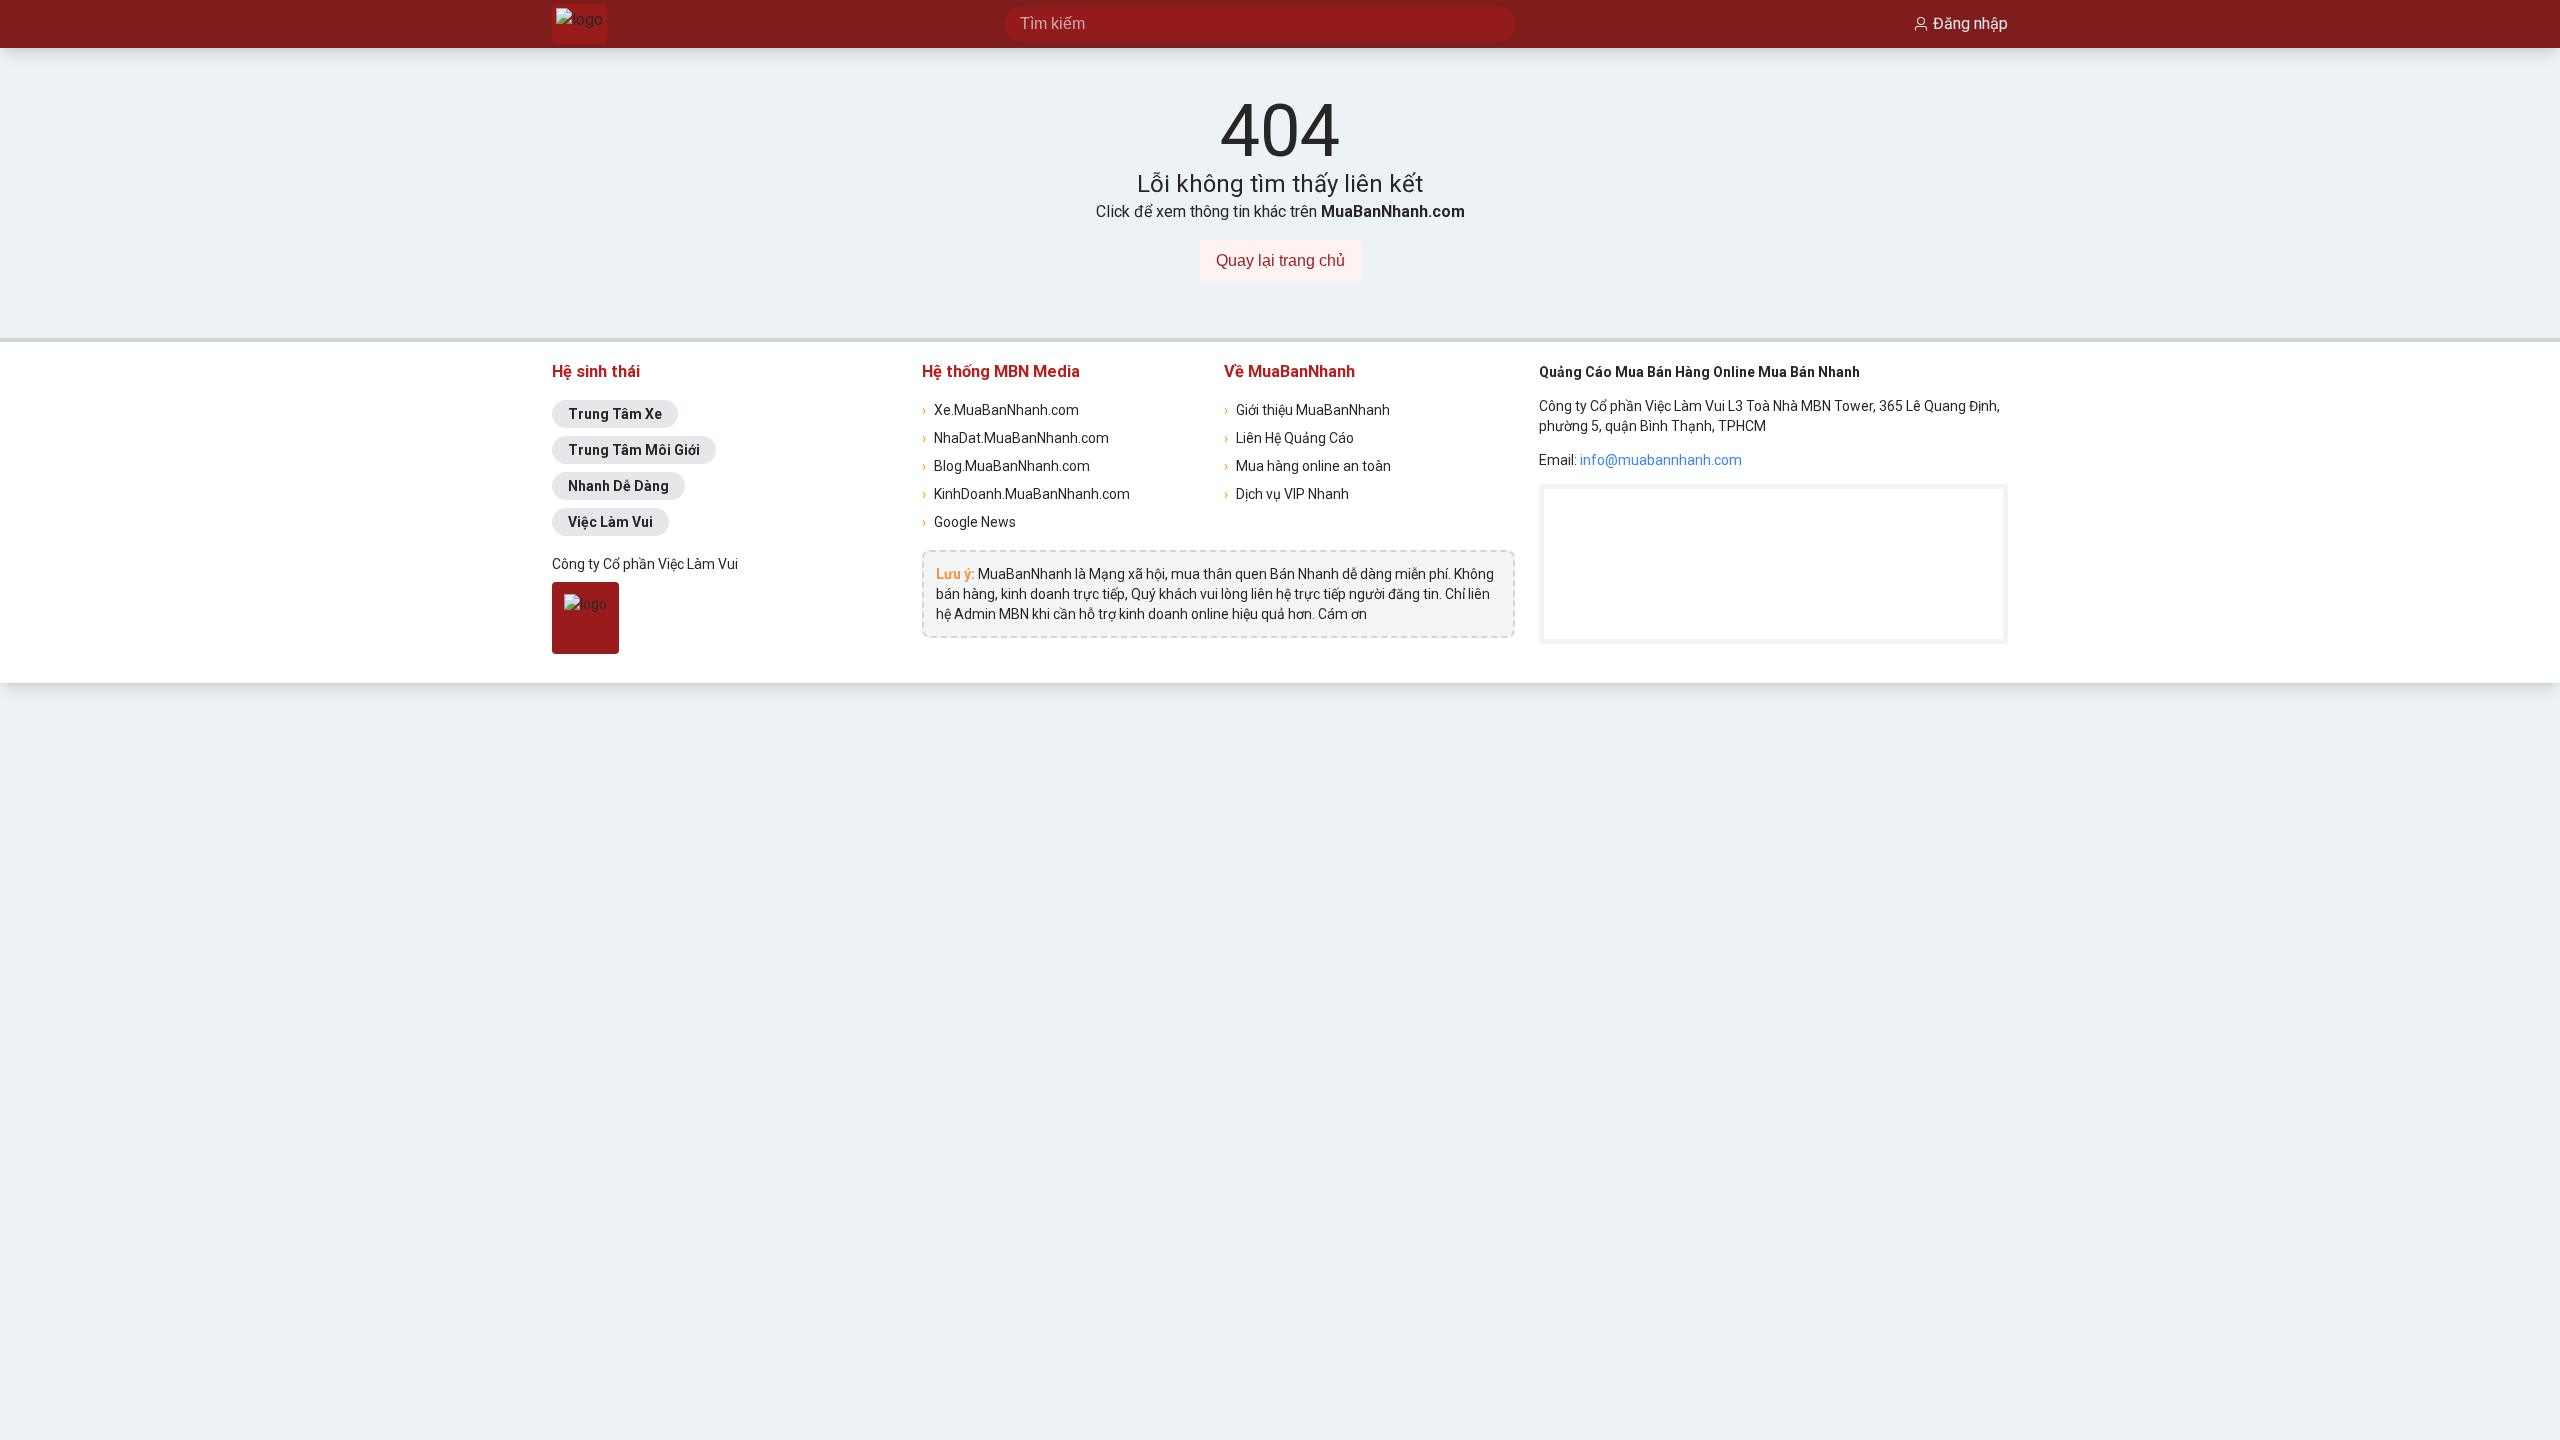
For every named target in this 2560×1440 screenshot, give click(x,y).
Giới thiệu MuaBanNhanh (1307, 410)
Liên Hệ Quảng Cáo (1289, 438)
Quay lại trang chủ (1280, 260)
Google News (969, 522)
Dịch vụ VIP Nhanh (1286, 494)
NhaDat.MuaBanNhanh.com (1015, 438)
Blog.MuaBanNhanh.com (1006, 466)
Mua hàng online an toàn (1307, 466)
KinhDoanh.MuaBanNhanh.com (1026, 494)
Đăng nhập (1970, 23)
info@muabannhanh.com (1661, 460)
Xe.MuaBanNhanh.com (1000, 410)
